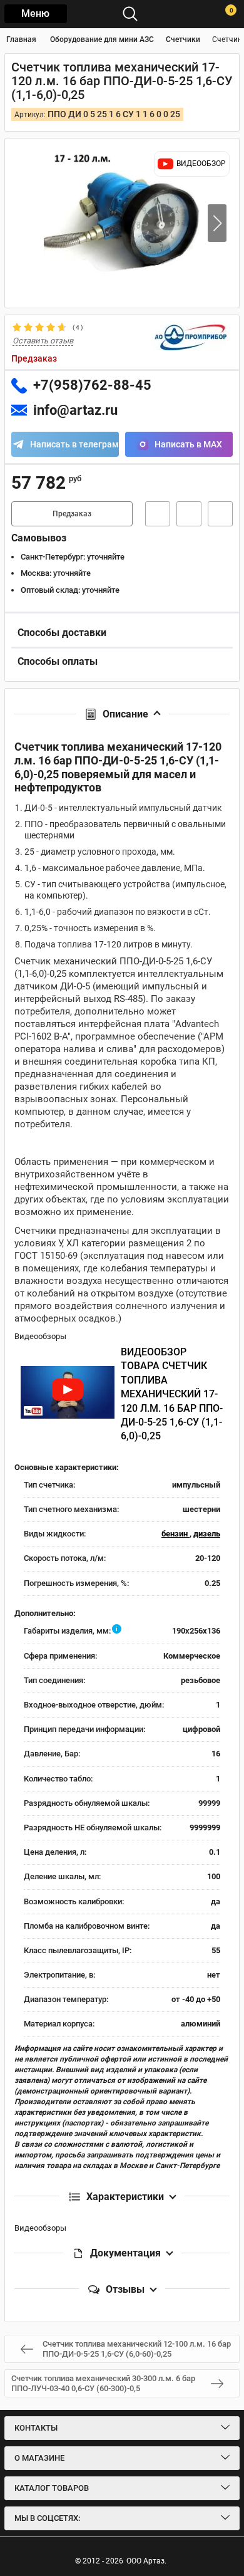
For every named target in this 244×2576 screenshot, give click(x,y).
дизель (207, 1534)
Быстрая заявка (158, 514)
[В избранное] (189, 514)
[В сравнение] (220, 514)
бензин (175, 1534)
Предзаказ (72, 514)
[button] (217, 223)
